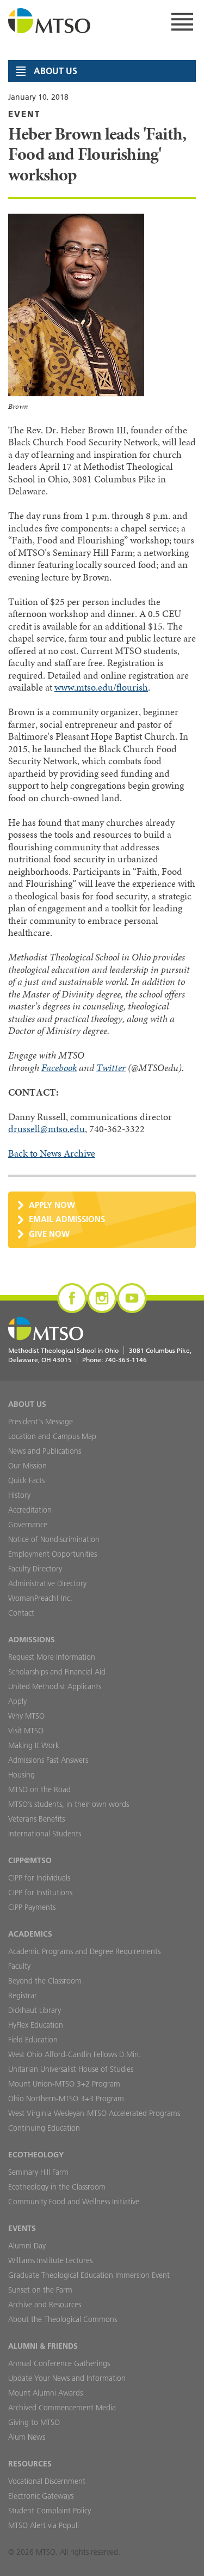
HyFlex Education (36, 2025)
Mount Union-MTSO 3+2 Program (64, 2084)
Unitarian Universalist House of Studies (71, 2069)
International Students (45, 1834)
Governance (28, 1525)
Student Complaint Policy (50, 2511)
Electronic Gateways (41, 2496)
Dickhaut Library (35, 2010)
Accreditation (30, 1510)
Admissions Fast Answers (48, 1760)
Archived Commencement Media (62, 2408)
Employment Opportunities (52, 1554)
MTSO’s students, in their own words (69, 1804)
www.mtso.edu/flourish (101, 687)
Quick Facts (26, 1480)
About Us (27, 1404)
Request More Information (52, 1657)
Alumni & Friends (43, 2346)
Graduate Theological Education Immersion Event (89, 2275)
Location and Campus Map (52, 1436)
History (19, 1495)
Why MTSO (26, 1716)
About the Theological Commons (63, 2319)
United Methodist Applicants (55, 1686)
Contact (21, 1613)
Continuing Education (44, 2128)
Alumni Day (27, 2246)
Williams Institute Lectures (50, 2260)
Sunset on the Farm (40, 2290)
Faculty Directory (35, 1569)
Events (22, 2228)
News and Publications (45, 1451)
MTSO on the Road (39, 1789)
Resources (30, 2464)
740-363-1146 (126, 1360)
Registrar (23, 1996)
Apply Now (52, 1205)
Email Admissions (67, 1219)
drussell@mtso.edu (47, 1129)
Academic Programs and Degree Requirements (84, 1951)
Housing (21, 1775)
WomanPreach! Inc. (40, 1598)
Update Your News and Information (67, 2378)
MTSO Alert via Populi (44, 2525)
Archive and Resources (45, 2305)
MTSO (50, 22)
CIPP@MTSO (30, 1860)
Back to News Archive (52, 1153)
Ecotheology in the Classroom (57, 2187)
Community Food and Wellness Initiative (74, 2202)
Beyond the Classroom (45, 1981)
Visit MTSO (26, 1731)
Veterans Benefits (36, 1819)
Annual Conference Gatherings (59, 2363)
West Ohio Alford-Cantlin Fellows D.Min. (75, 2054)
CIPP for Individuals (39, 1878)
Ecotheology (36, 2155)
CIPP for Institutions (40, 1892)
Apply (17, 1701)
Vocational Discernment (47, 2481)
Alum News (27, 2437)
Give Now (49, 1234)
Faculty (19, 1966)
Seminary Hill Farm (38, 2172)
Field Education (33, 2040)
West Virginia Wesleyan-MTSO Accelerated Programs (94, 2113)
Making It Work (34, 1745)
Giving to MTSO (34, 2422)
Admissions (32, 1640)
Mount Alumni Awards (45, 2393)
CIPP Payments (32, 1907)
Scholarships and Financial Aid (57, 1672)
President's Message (41, 1422)
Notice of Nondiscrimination (54, 1539)
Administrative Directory (47, 1583)
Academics (30, 1934)
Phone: (115, 1360)
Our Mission (27, 1466)
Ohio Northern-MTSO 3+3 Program (66, 2099)
